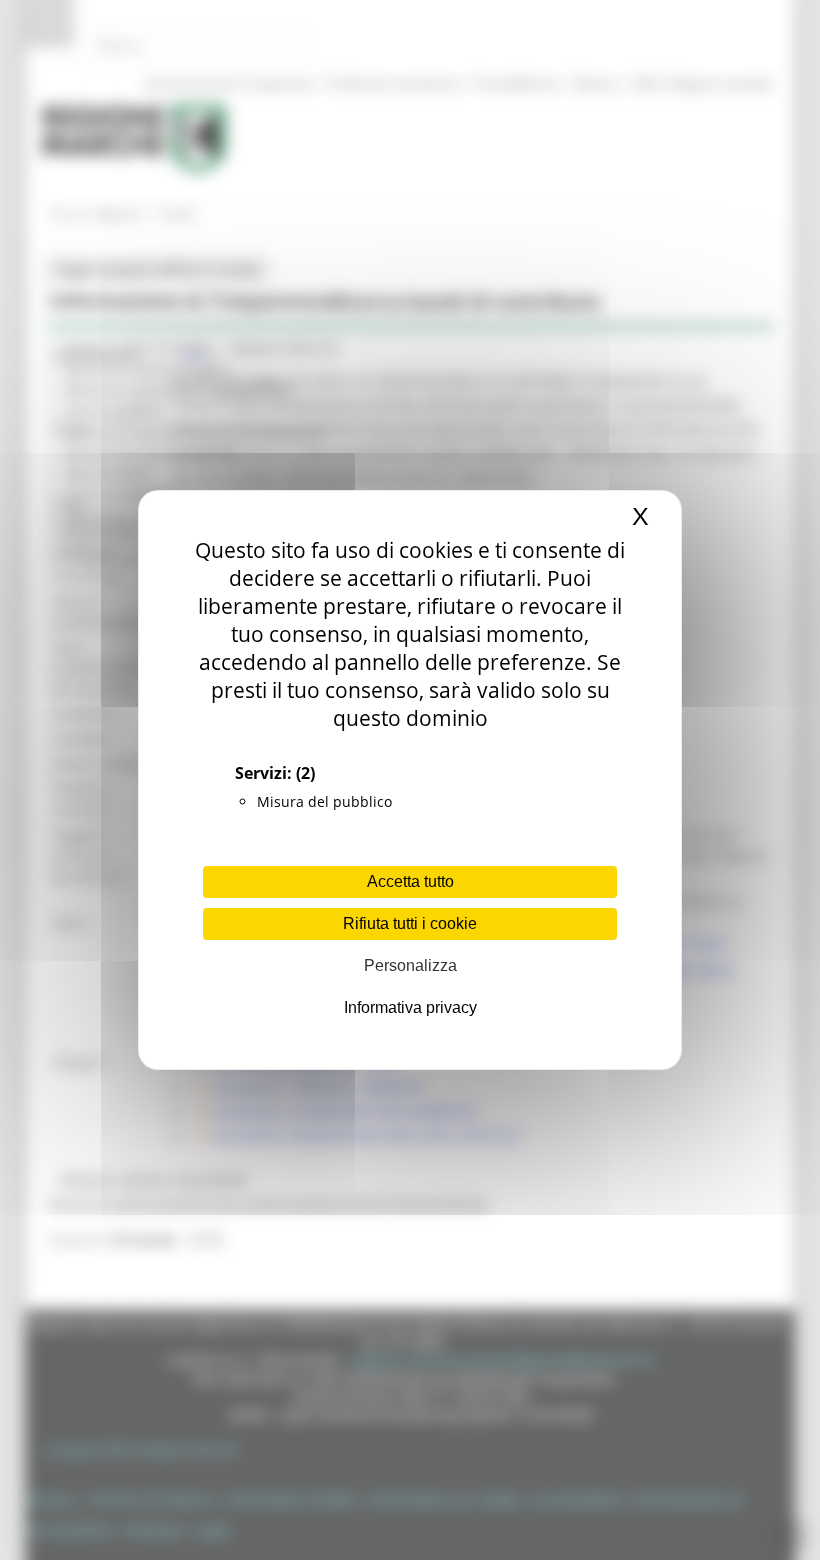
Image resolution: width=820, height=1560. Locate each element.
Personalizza (410, 965)
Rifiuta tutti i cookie (410, 923)
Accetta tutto (410, 881)
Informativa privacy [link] (410, 1007)
